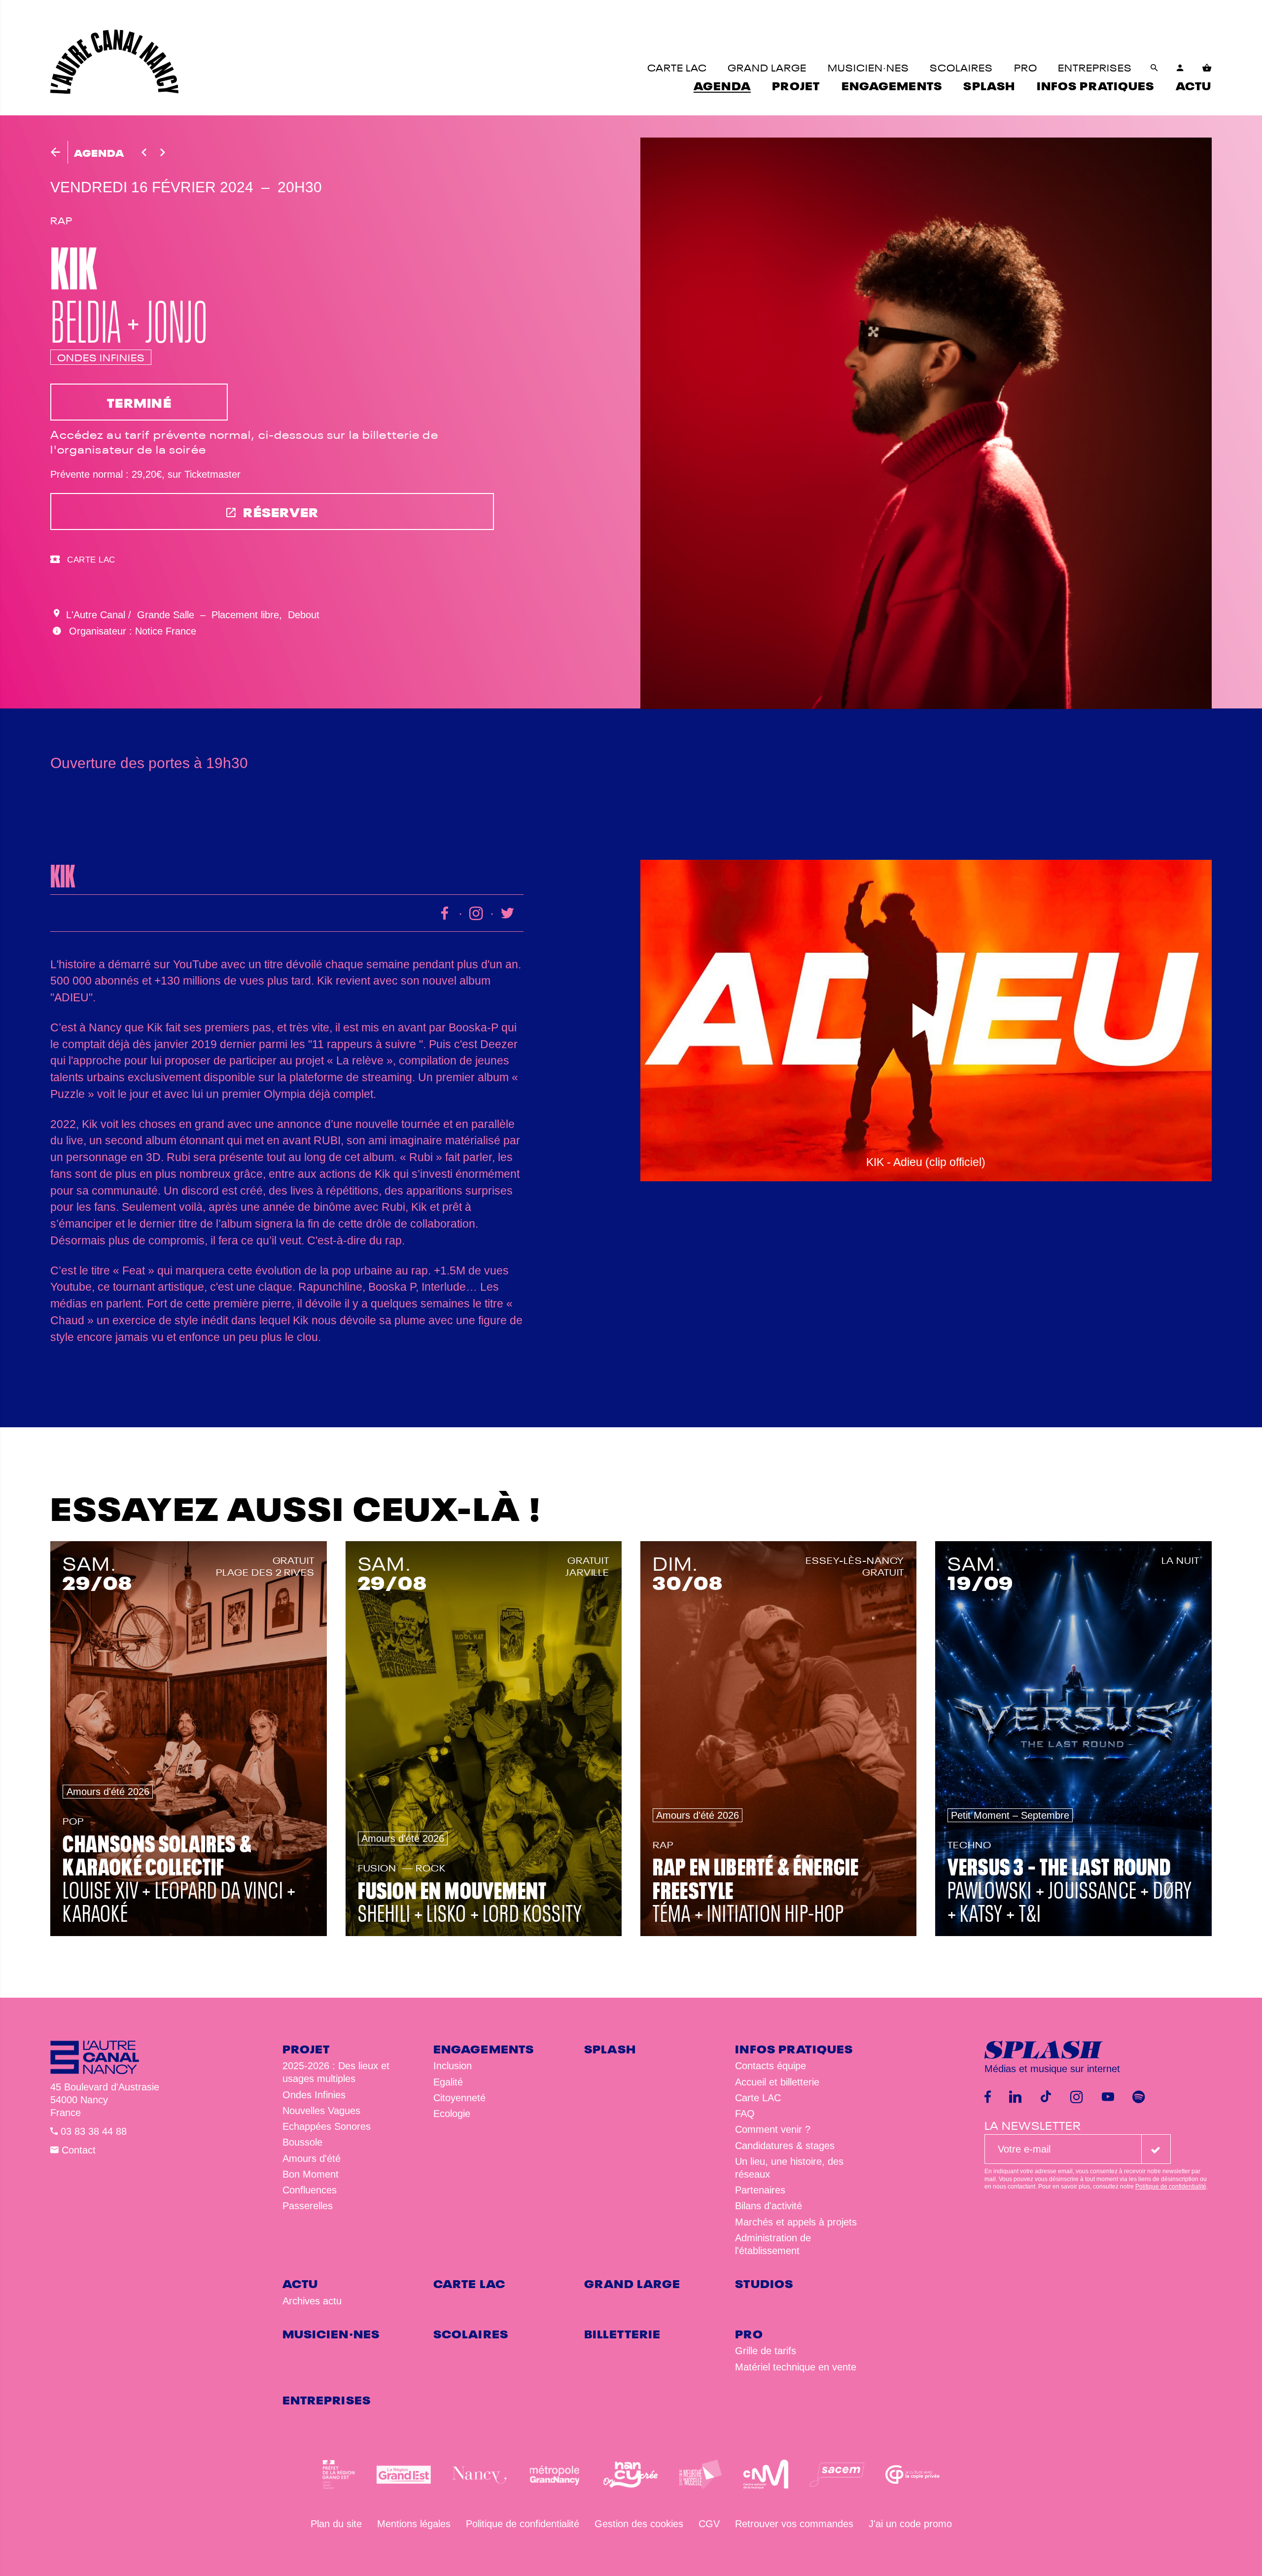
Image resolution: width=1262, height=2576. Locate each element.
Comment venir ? (773, 2129)
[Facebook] (988, 2097)
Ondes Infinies (314, 2095)
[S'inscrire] (1156, 2149)
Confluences (310, 2190)
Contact (77, 2150)
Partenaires (760, 2190)
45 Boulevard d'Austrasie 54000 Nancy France (105, 2100)
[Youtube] (1108, 2097)
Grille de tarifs (766, 2351)
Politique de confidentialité (1171, 2187)
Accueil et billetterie (777, 2082)
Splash (610, 2048)
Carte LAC (758, 2098)
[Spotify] (1139, 2097)
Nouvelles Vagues (321, 2111)
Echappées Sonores (327, 2126)
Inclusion (453, 2066)
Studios (764, 2282)
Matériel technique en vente (796, 2367)
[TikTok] (1046, 2097)
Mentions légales (414, 2524)
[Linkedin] (1015, 2097)
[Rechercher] (1155, 68)
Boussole (302, 2142)
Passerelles (308, 2206)
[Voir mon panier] (1207, 68)
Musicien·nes (331, 2333)
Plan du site (336, 2524)
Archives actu (312, 2301)
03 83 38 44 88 (92, 2131)
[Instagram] (1077, 2097)
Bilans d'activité (769, 2206)
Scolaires (471, 2333)
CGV (709, 2524)
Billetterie (622, 2333)
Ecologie (452, 2114)
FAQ (745, 2114)
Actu (300, 2282)
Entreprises (327, 2399)
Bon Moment (311, 2174)
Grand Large (632, 2282)
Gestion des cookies (639, 2524)
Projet (306, 2048)
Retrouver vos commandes (794, 2524)
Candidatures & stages (785, 2146)
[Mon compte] (1180, 68)
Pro (749, 2333)
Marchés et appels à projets (796, 2222)
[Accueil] (114, 62)
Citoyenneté (459, 2098)
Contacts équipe (771, 2066)
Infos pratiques (794, 2048)
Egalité (448, 2082)
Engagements (484, 2048)
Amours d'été (312, 2158)
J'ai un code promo (910, 2524)
